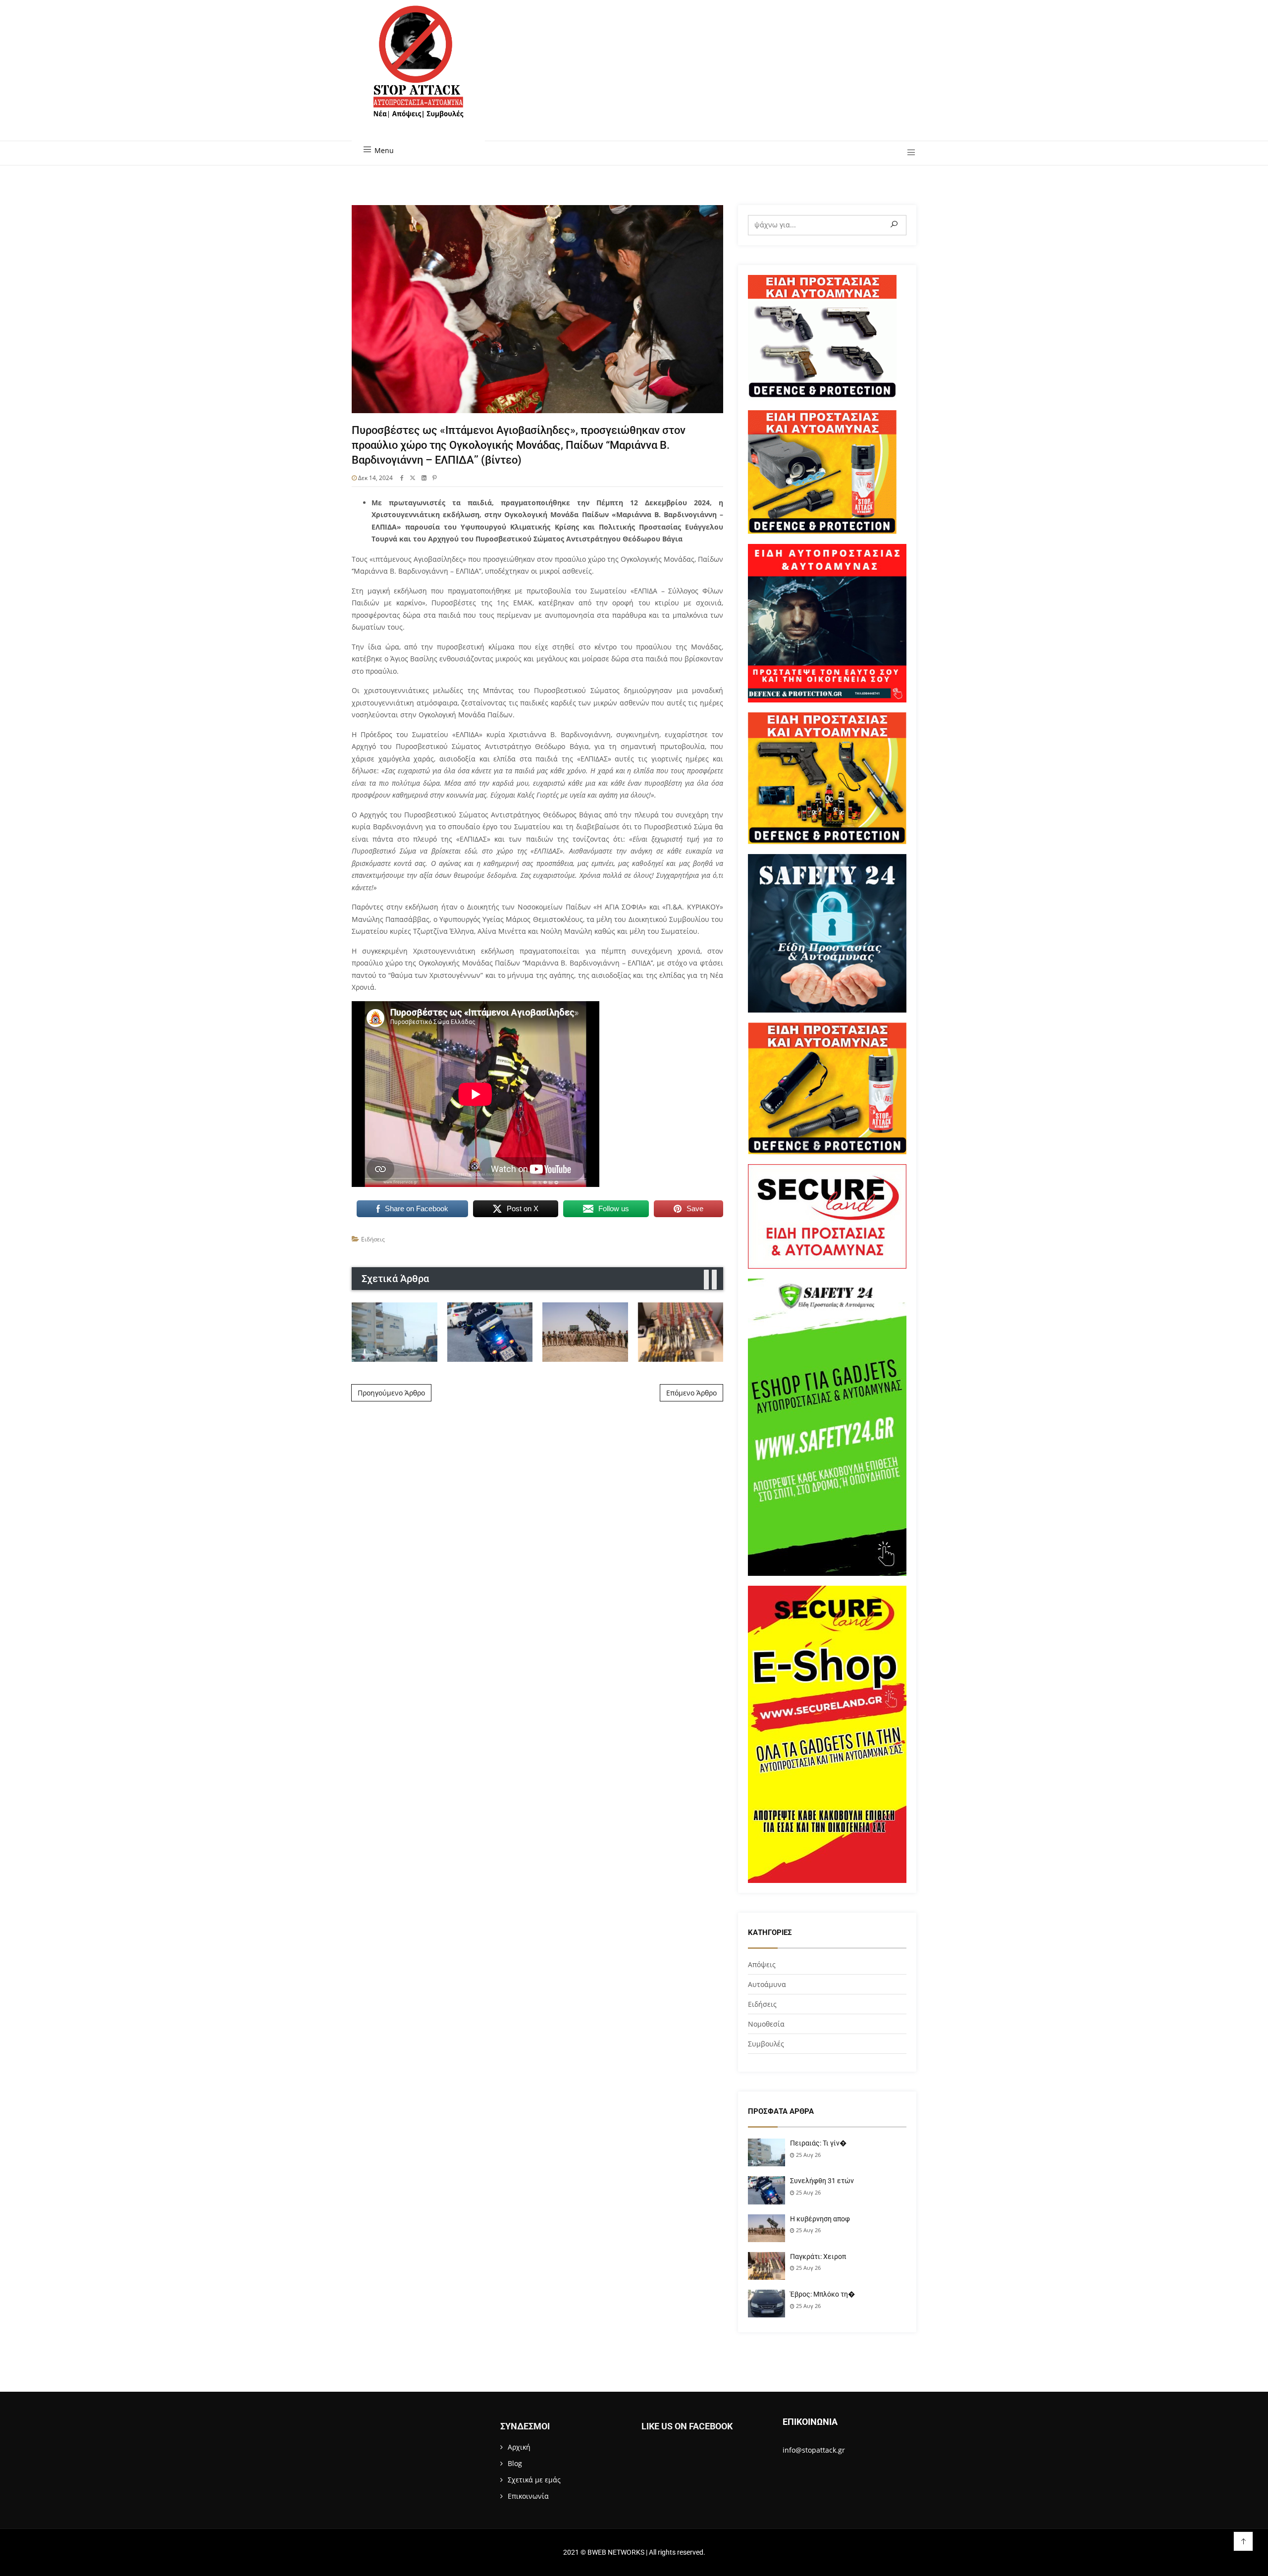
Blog (515, 2463)
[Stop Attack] (418, 73)
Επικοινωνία (528, 2496)
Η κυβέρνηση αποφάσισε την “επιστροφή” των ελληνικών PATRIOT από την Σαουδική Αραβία (585, 1332)
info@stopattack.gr (814, 2450)
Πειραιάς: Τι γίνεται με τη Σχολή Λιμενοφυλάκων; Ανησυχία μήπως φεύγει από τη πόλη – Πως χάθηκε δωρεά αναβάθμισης (395, 1332)
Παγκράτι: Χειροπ (818, 2256)
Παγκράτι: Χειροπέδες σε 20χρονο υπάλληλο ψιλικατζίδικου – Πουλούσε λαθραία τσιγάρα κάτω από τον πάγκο (681, 1332)
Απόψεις (762, 1964)
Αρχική (519, 2447)
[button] (908, 153)
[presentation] (706, 1280)
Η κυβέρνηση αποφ (820, 2219)
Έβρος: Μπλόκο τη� (822, 2294)
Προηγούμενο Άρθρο (391, 1393)
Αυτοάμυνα (767, 1984)
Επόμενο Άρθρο (691, 1393)
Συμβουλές (766, 2044)
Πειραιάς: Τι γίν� (818, 2143)
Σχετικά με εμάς (534, 2480)
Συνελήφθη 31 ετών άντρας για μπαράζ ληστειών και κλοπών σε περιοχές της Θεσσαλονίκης (490, 1332)
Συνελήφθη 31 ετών (822, 2181)
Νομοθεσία (766, 2024)
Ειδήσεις (373, 1239)
